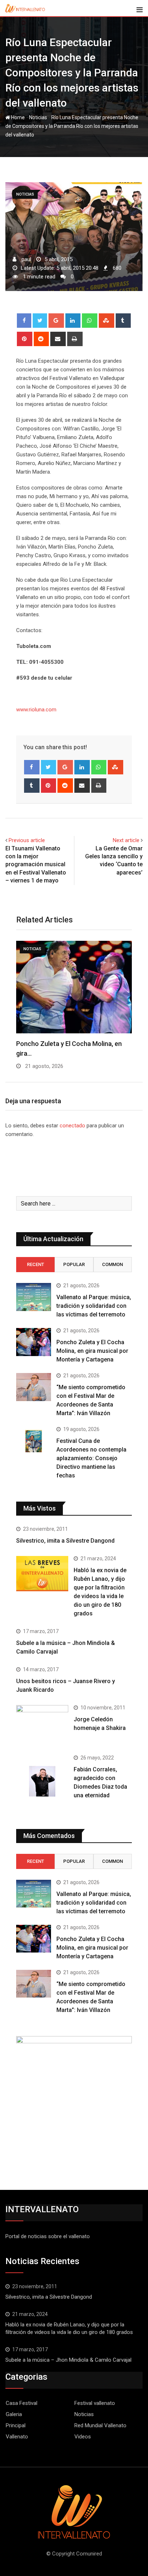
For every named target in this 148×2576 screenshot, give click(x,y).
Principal (16, 2425)
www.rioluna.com (36, 710)
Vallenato (17, 2437)
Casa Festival (22, 2403)
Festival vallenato (95, 2403)
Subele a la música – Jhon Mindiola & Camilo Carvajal (68, 2360)
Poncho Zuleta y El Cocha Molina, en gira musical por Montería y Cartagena (92, 1351)
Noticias (38, 117)
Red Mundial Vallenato (100, 2425)
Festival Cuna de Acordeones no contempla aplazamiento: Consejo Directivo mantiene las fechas (91, 1458)
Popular (74, 1264)
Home (17, 117)
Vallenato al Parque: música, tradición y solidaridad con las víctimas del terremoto (94, 1306)
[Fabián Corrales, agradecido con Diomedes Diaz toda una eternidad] (42, 1781)
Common (112, 1264)
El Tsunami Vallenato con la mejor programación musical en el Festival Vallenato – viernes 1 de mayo (36, 865)
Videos (83, 2437)
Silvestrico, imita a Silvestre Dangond (65, 1541)
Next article (126, 840)
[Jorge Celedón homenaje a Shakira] (42, 1725)
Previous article (27, 840)
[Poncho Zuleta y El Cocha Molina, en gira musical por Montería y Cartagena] (34, 1342)
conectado (72, 1126)
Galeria (14, 2414)
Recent (36, 1264)
